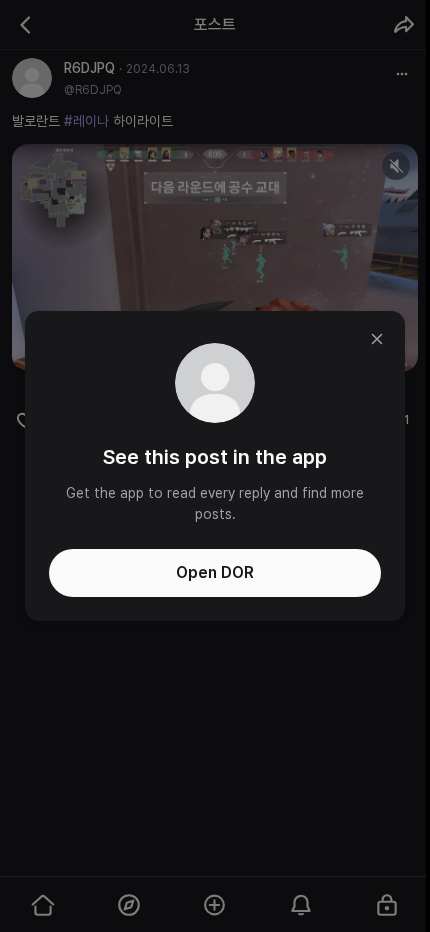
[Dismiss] (377, 339)
